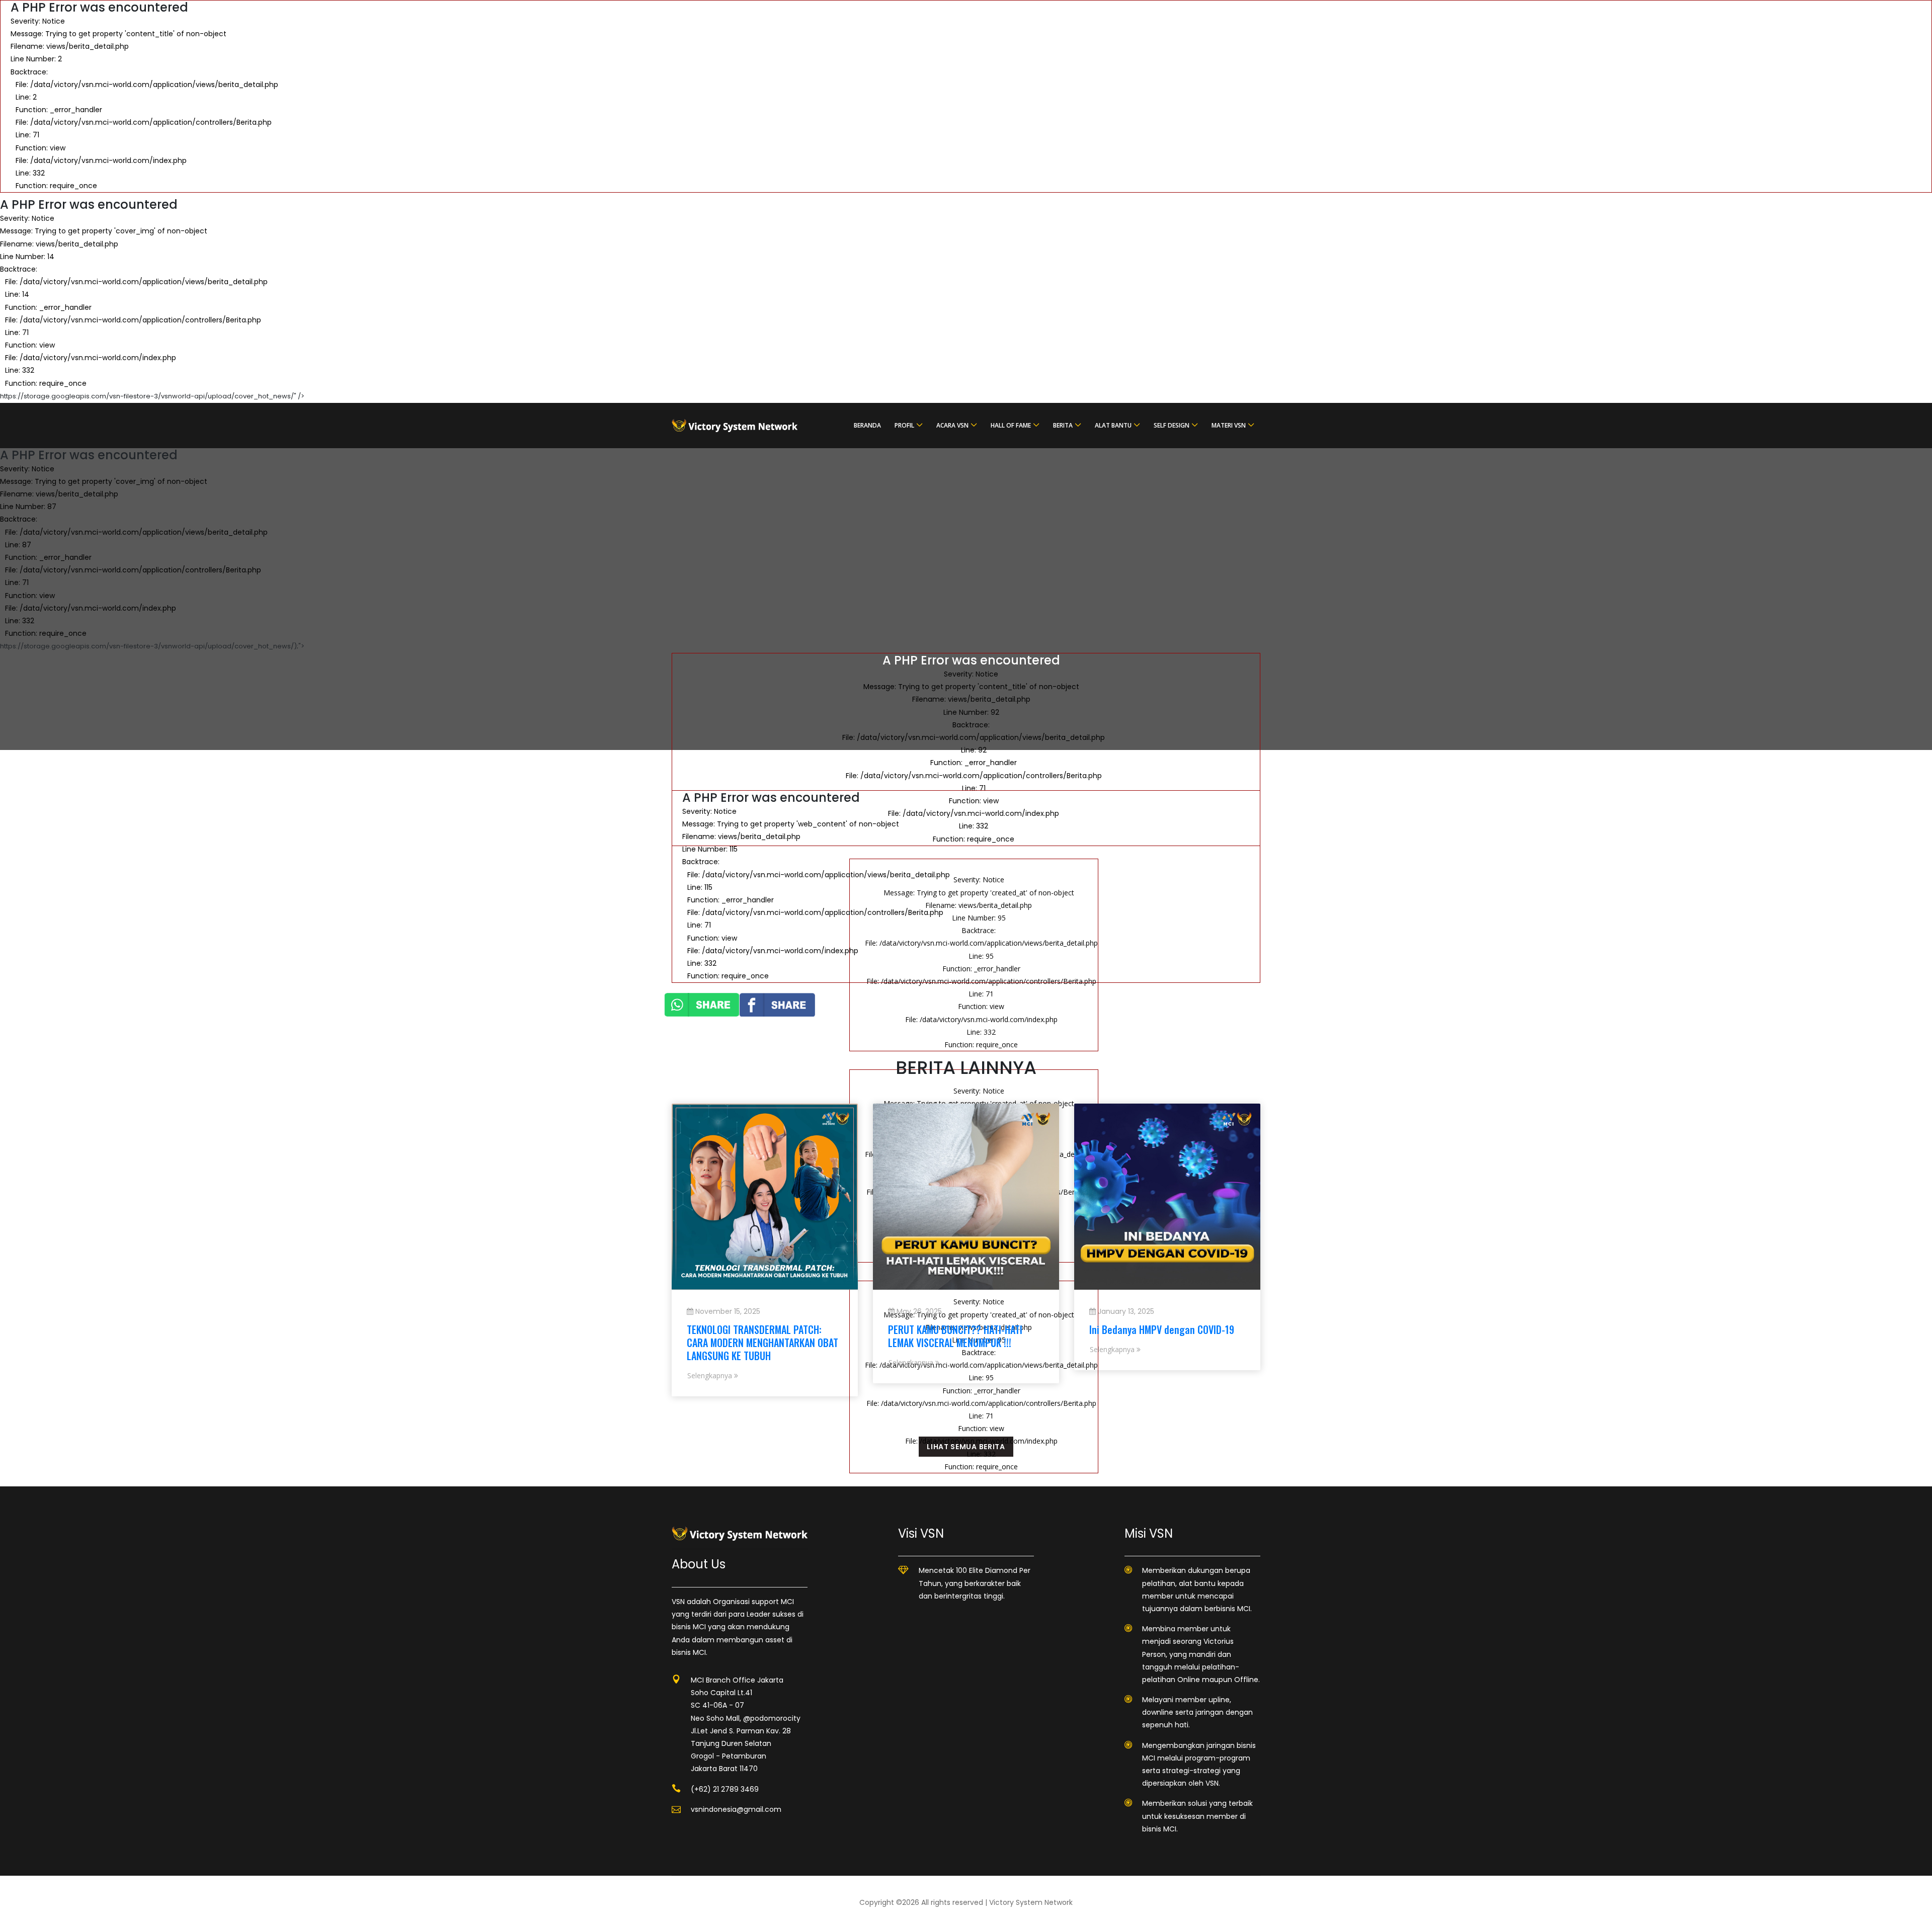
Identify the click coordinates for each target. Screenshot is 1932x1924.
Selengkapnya (711, 1375)
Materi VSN (1229, 425)
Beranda (867, 425)
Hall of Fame (1011, 425)
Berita (1063, 425)
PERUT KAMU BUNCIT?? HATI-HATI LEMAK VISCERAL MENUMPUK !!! (955, 1336)
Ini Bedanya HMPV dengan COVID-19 (1162, 1329)
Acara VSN (952, 425)
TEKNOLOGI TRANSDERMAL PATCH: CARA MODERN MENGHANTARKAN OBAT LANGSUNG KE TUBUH (762, 1343)
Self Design (1172, 425)
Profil (904, 425)
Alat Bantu (1113, 425)
